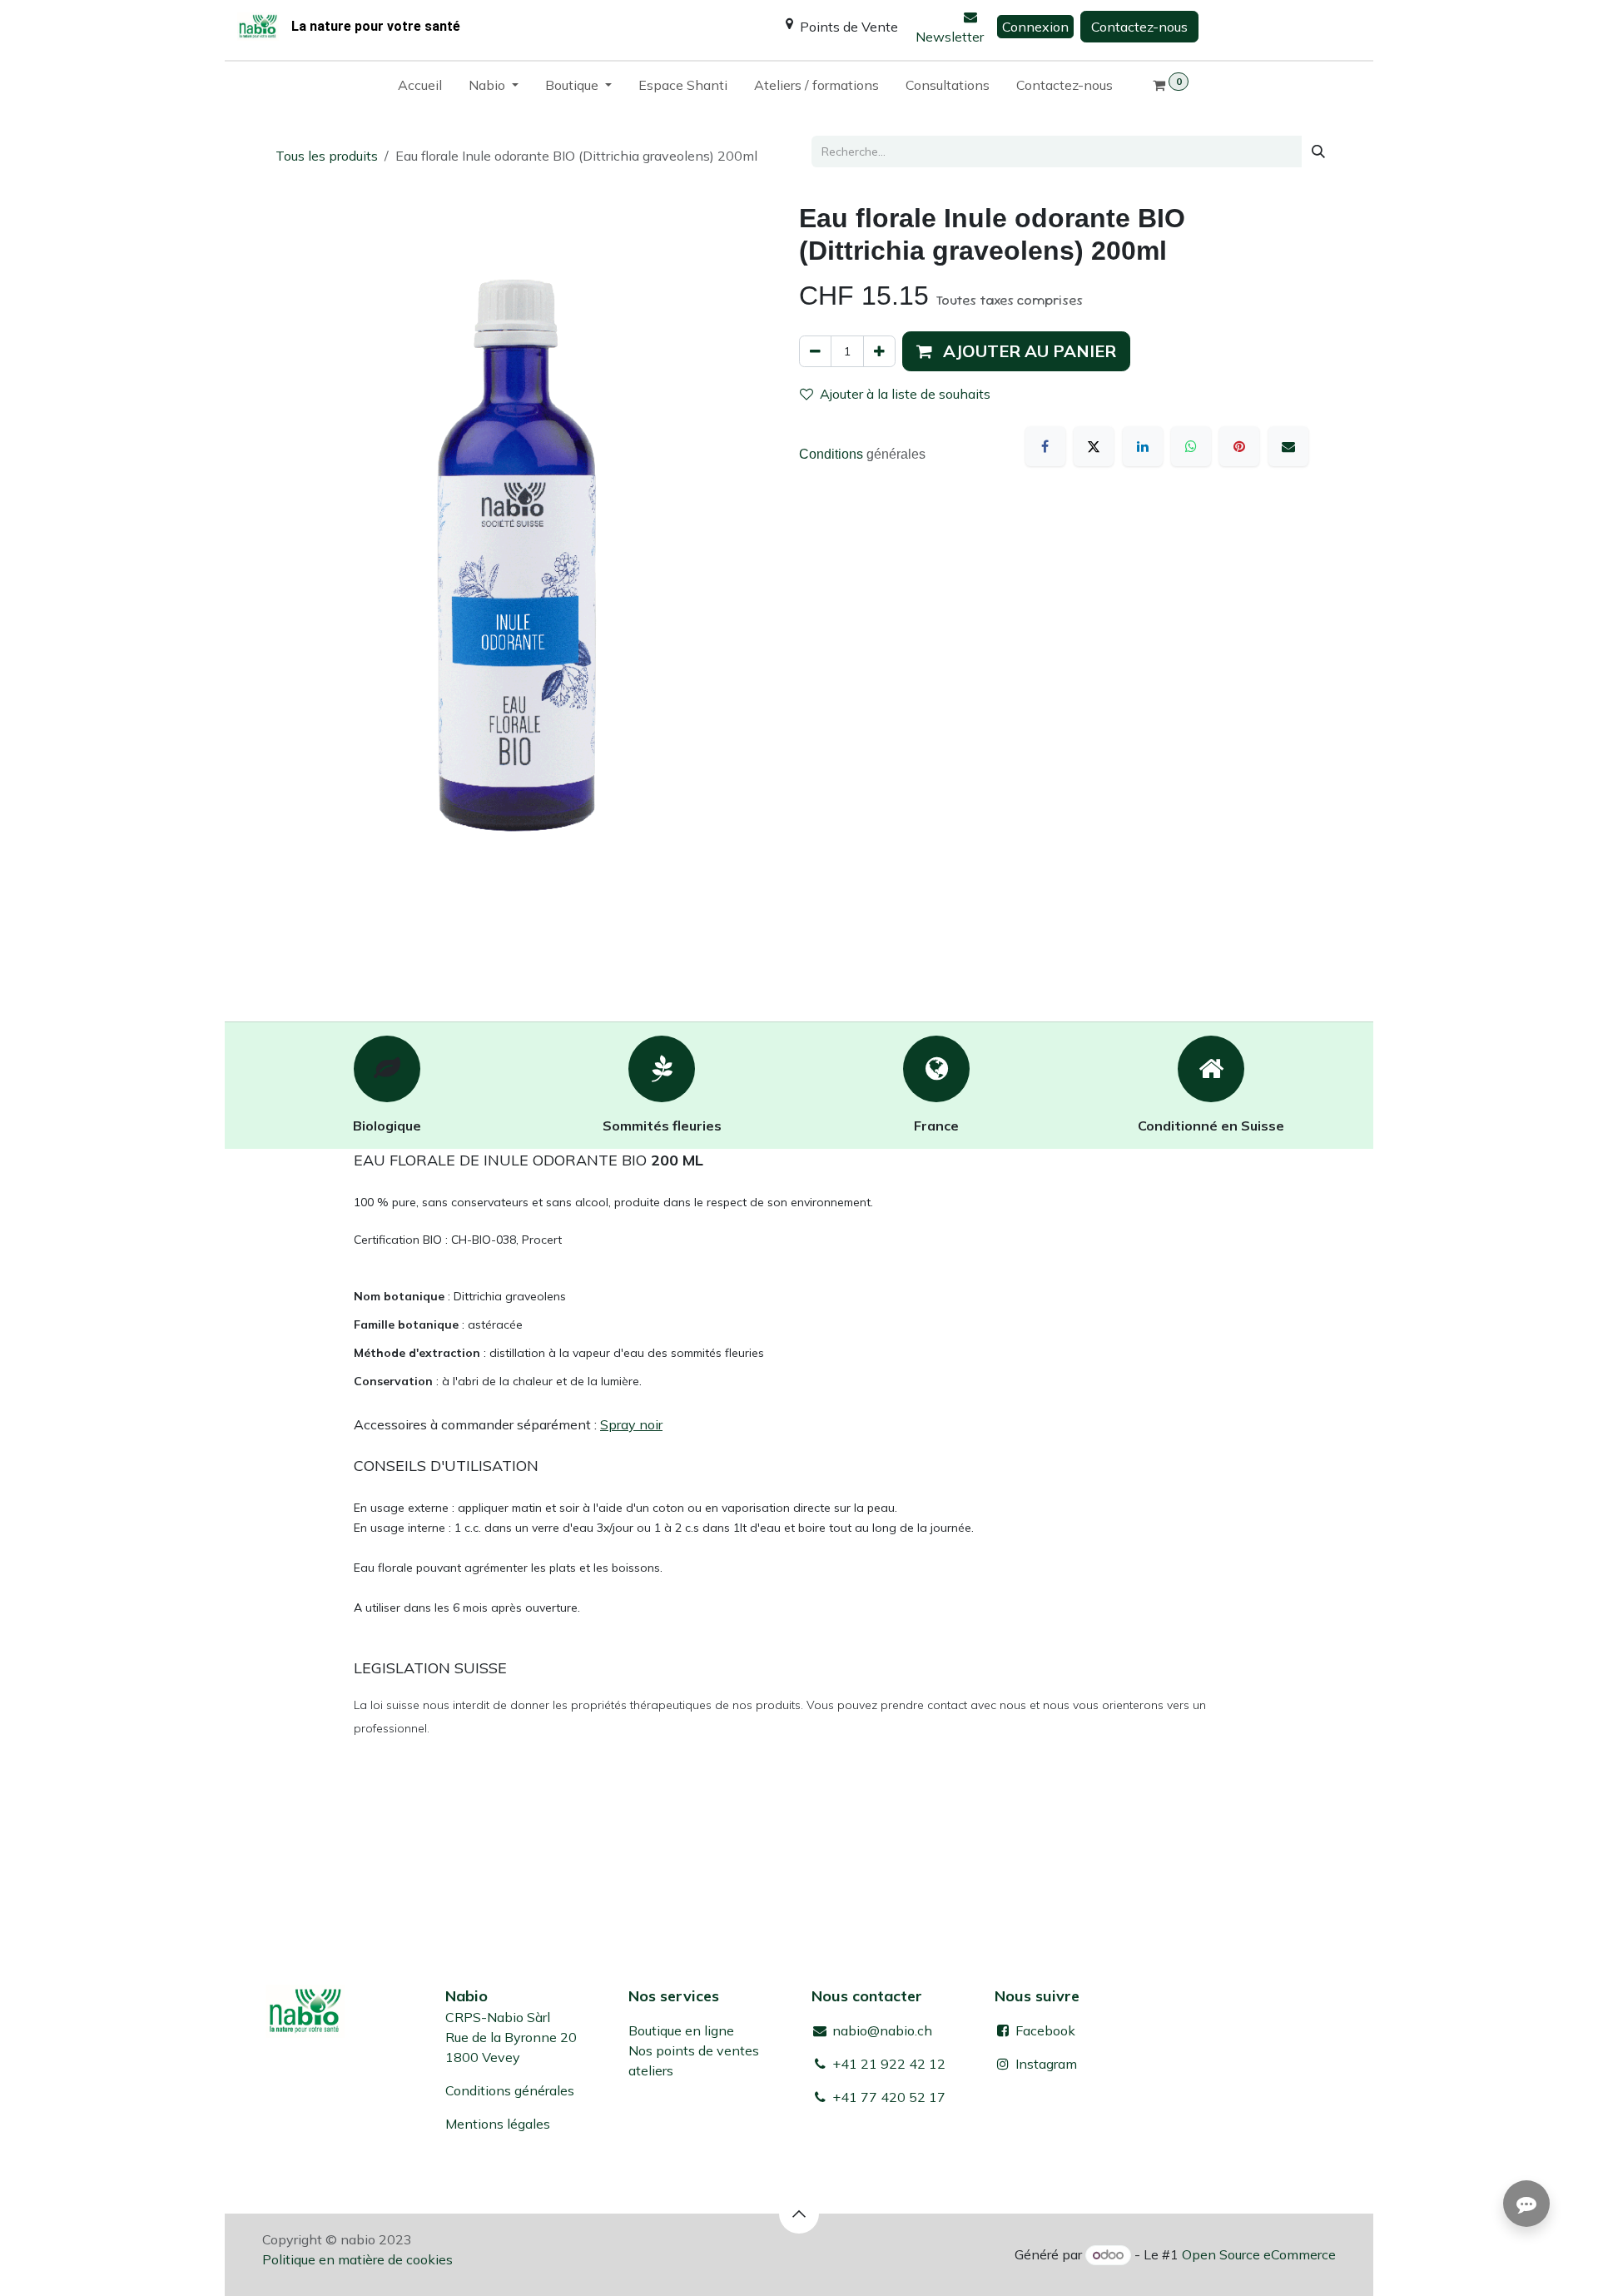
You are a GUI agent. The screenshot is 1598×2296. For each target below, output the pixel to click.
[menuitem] (420, 88)
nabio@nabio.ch (881, 2030)
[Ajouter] (879, 351)
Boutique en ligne (681, 2030)
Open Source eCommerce (1259, 2254)
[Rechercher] (1318, 152)
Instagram (1046, 2064)
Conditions (833, 454)
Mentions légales (498, 2124)
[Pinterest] (1239, 446)
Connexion (1035, 27)
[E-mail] (1288, 446)
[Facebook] (1045, 446)
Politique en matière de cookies (357, 2259)
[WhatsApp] (1191, 446)
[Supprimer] (815, 351)
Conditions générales (510, 2090)
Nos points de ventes (694, 2050)
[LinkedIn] (1143, 446)
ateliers (651, 2070)
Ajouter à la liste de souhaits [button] (905, 394)
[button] (1016, 351)
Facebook (1044, 2030)
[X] (1094, 446)
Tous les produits (327, 156)
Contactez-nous (1139, 27)
